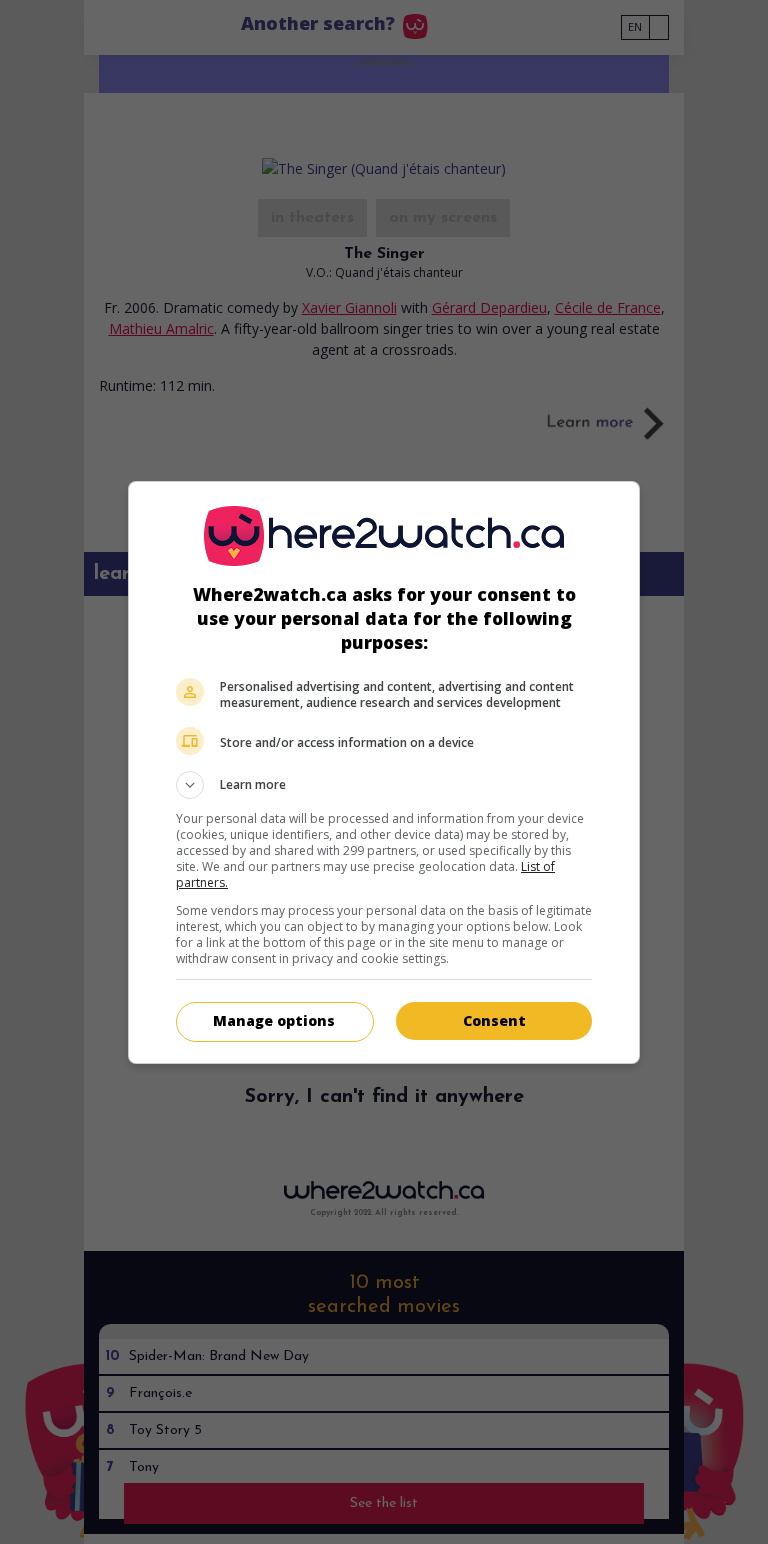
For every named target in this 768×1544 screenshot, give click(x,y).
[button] (384, 785)
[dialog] (384, 772)
